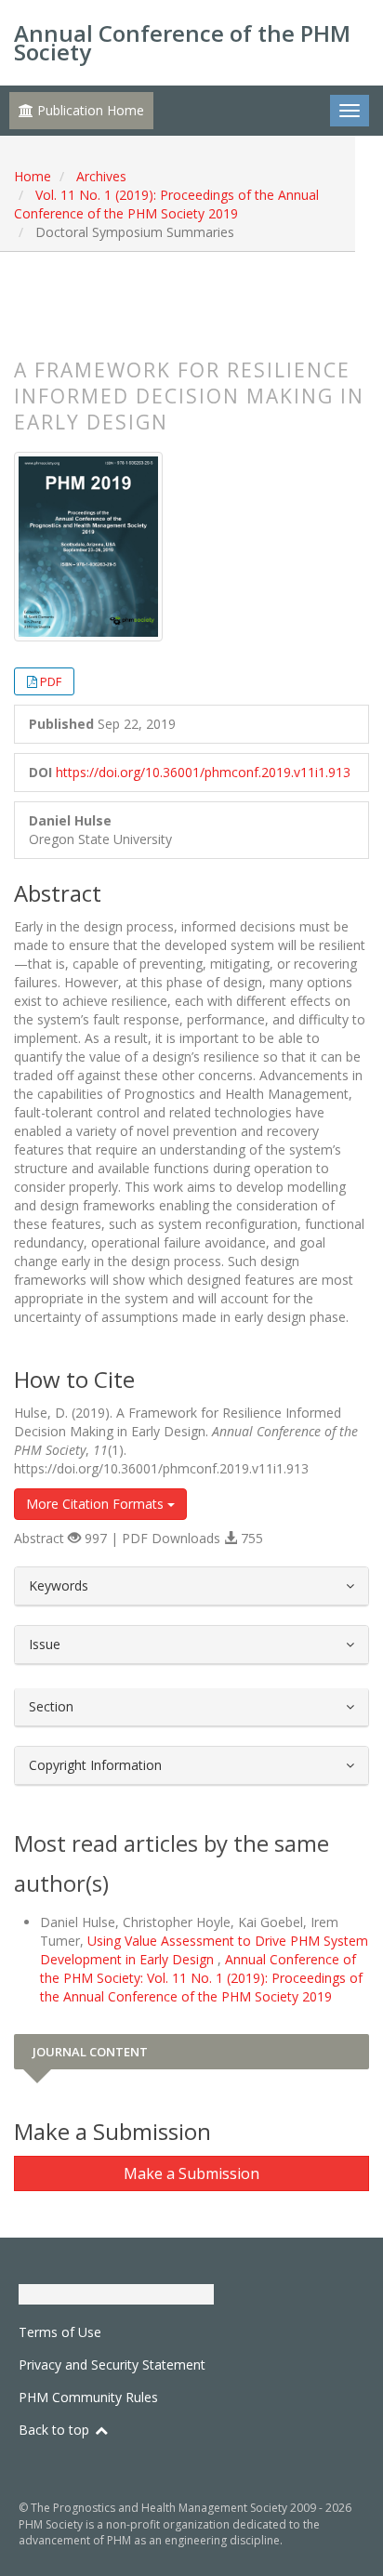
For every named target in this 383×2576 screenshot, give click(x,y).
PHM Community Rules (88, 2397)
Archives (101, 176)
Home (33, 176)
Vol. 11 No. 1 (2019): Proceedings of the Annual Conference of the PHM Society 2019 (166, 204)
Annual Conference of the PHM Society (182, 42)
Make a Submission (191, 2173)
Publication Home (89, 110)
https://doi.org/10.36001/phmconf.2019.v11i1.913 (203, 772)
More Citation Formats (97, 1504)
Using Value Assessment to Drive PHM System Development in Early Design (204, 1950)
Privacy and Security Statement (112, 2365)
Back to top (56, 2430)
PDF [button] (51, 681)
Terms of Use (60, 2332)
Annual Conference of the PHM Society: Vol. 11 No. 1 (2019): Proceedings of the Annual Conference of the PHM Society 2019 (201, 1978)
